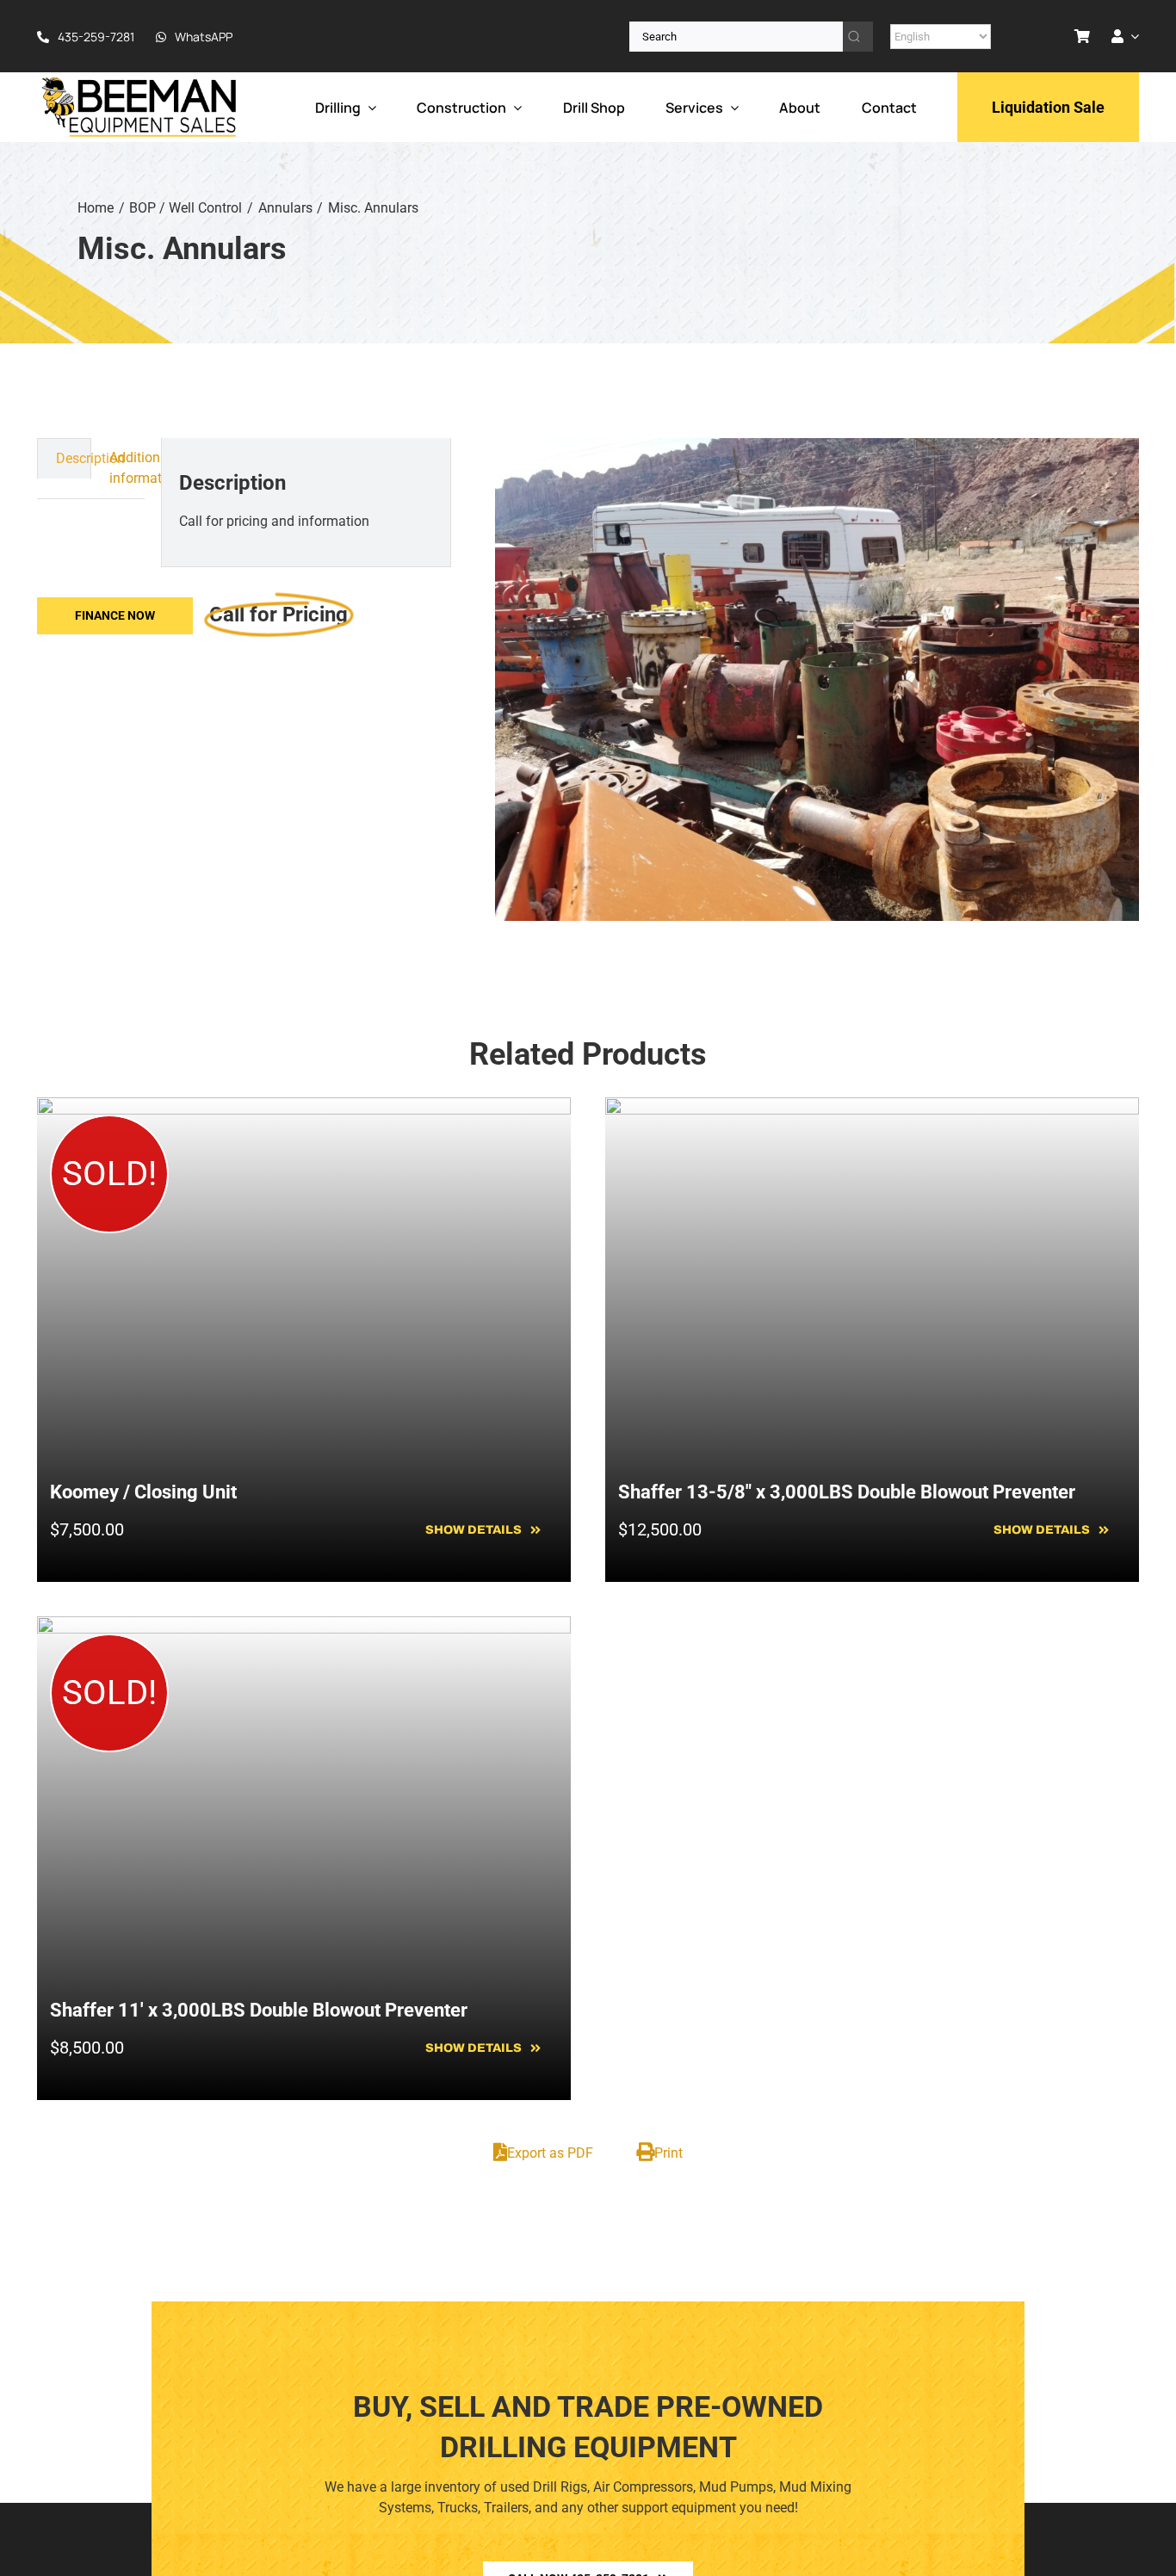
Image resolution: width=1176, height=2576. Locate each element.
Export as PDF (550, 2153)
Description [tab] (73, 458)
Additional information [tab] (127, 468)
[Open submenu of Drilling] (368, 107)
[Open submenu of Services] (731, 107)
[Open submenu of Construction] (514, 107)
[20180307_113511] (817, 680)
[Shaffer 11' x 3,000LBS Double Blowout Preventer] (304, 1626)
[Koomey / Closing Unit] (304, 1107)
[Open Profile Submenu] (1131, 36)
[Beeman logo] (140, 81)
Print (668, 2153)
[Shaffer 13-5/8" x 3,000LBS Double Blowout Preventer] (872, 1107)
